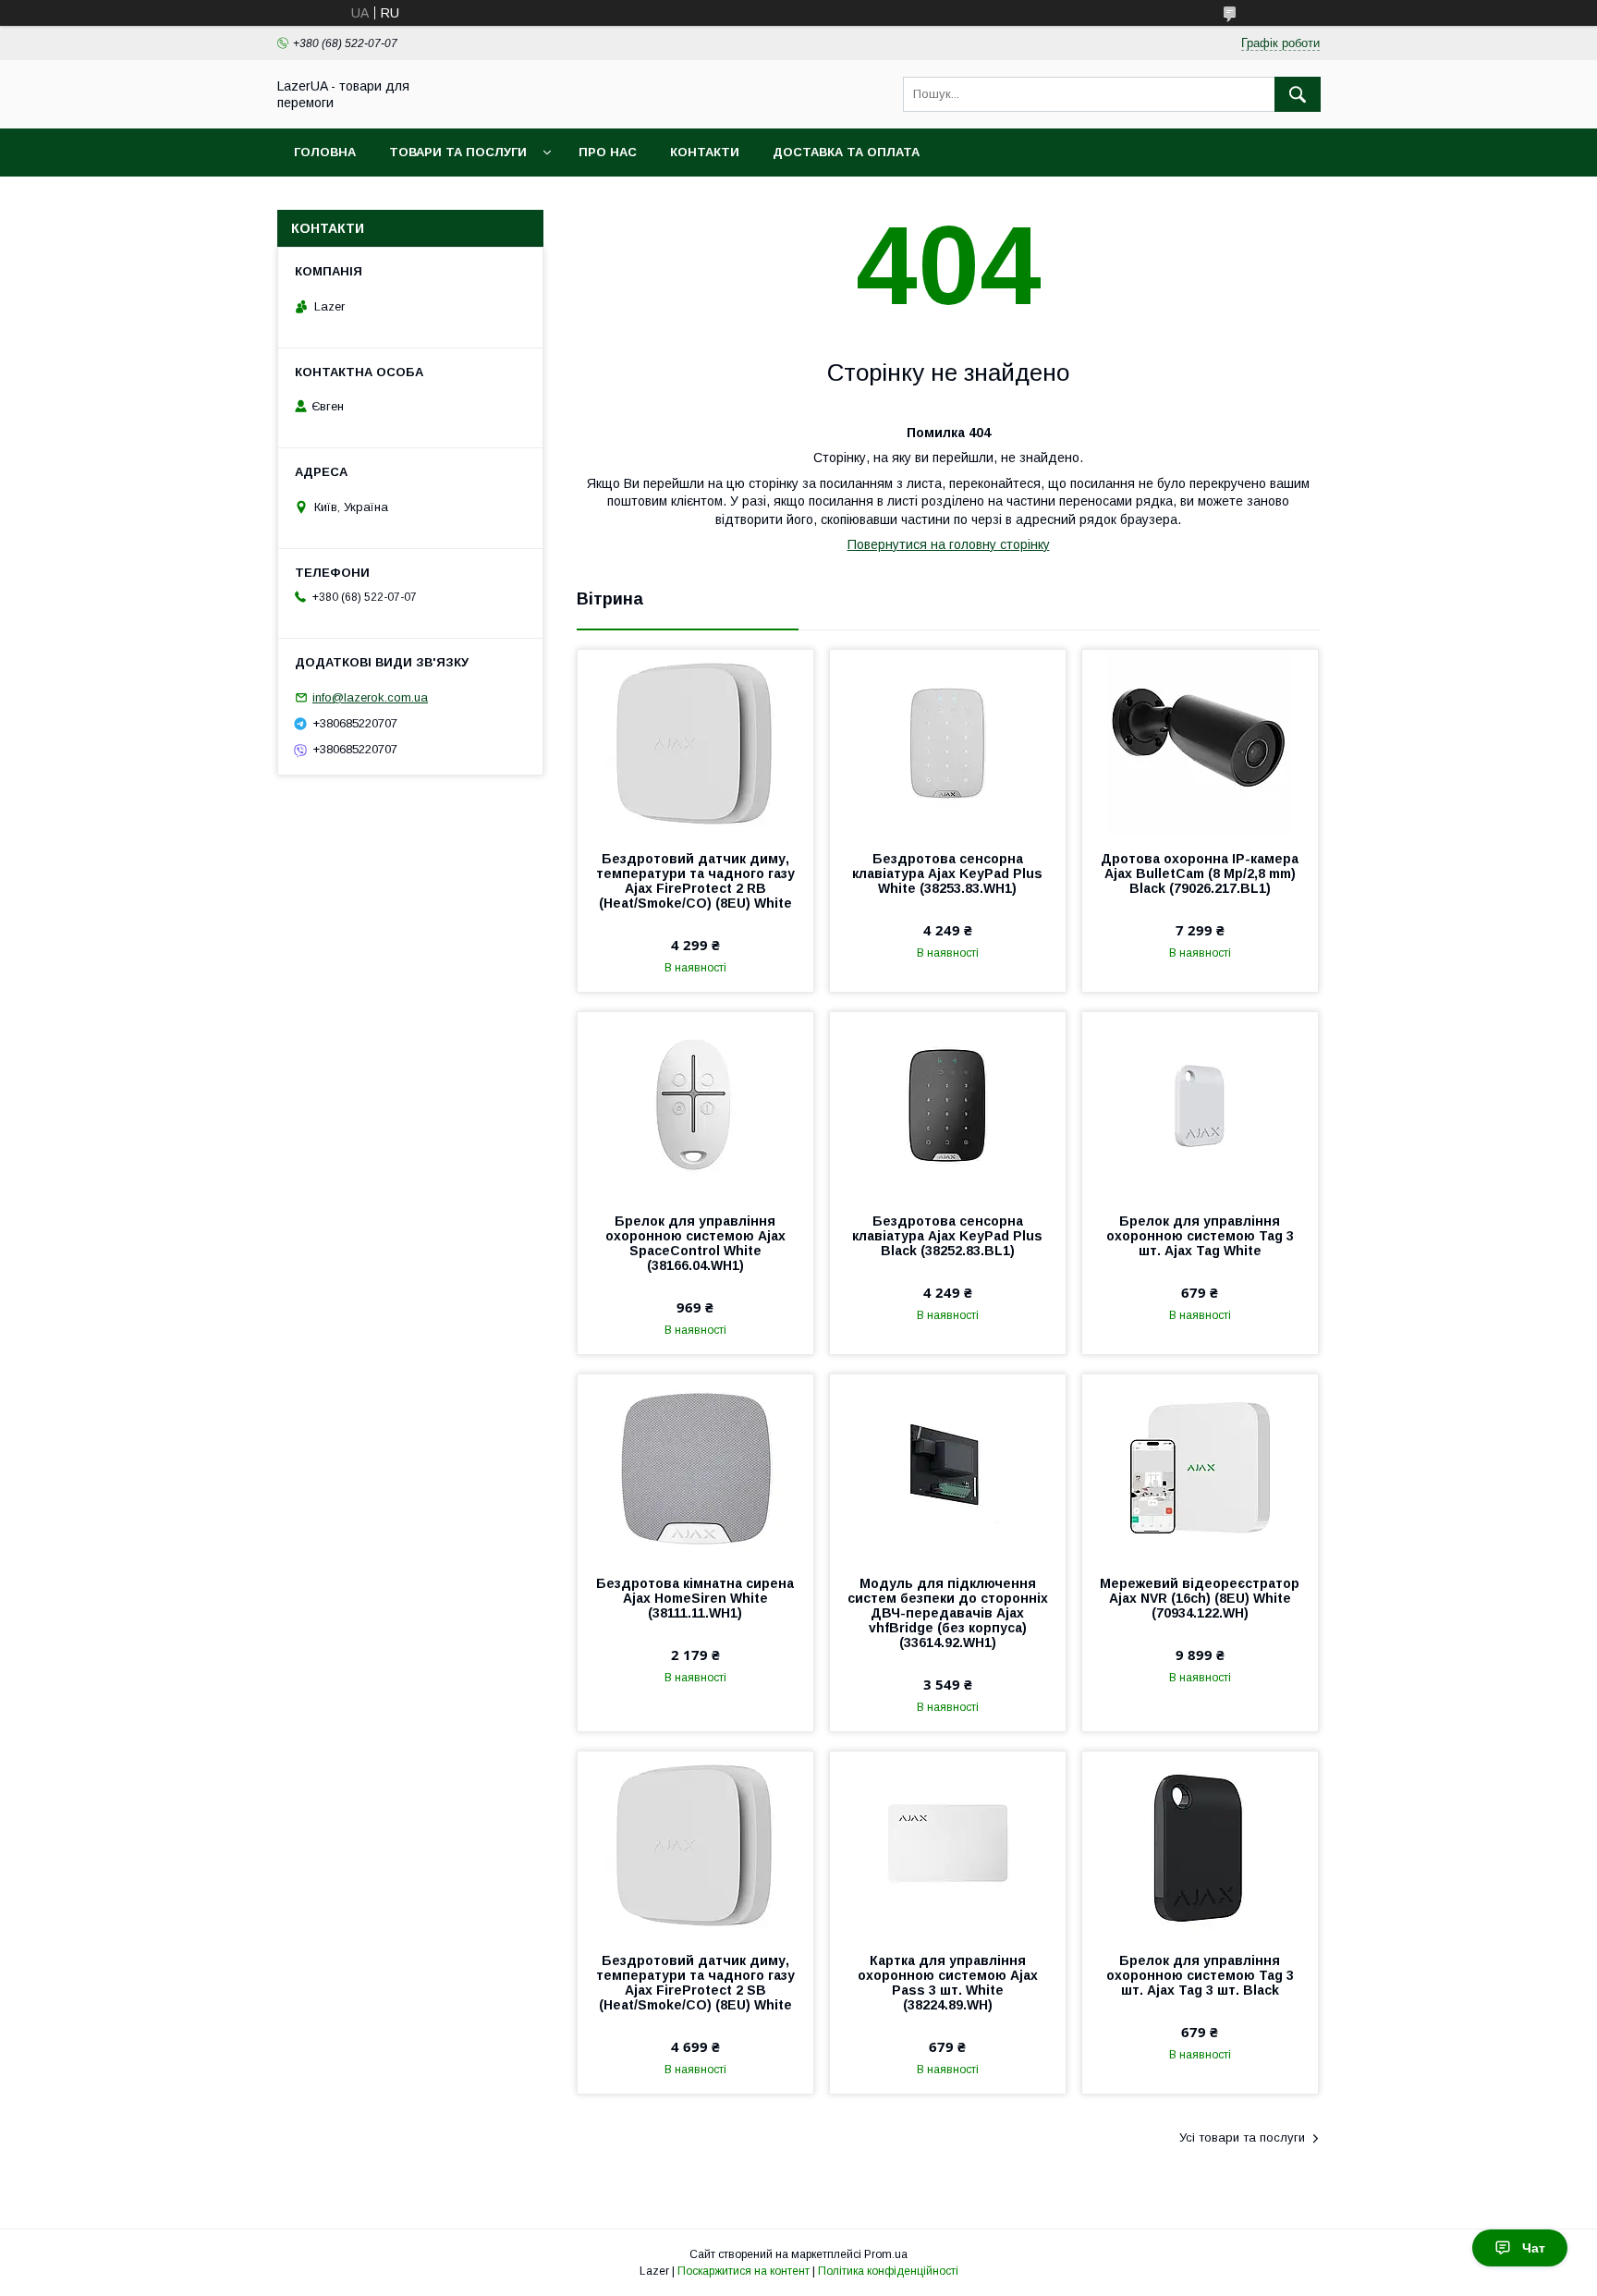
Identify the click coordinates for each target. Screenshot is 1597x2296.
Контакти (705, 152)
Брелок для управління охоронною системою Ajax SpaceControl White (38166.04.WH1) (695, 1243)
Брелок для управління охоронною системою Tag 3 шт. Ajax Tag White (1200, 1236)
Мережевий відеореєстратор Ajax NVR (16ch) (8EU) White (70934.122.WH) (1200, 1598)
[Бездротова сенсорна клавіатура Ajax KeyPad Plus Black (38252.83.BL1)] (948, 1105)
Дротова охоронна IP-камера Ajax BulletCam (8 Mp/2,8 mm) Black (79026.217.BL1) (1200, 873)
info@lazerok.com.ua (370, 697)
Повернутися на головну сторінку (949, 544)
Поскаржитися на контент (744, 2271)
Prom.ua (886, 2254)
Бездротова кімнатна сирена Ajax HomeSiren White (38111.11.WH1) (695, 1598)
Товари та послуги (458, 152)
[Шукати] (1298, 94)
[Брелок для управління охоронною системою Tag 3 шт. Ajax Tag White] (1200, 1105)
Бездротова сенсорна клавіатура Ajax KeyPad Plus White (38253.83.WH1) (947, 873)
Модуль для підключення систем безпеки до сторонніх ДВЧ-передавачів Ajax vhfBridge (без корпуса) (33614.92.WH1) (948, 1613)
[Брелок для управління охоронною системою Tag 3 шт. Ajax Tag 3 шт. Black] (1200, 1844)
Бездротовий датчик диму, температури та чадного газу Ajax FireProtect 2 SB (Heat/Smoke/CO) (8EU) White (695, 1983)
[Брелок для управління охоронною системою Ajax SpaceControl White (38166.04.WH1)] (695, 1105)
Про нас (608, 152)
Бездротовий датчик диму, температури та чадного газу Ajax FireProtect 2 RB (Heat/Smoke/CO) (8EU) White (695, 881)
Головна (325, 152)
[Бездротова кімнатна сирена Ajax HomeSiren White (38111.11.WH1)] (695, 1467)
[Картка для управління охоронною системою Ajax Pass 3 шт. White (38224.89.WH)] (948, 1844)
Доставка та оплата (846, 152)
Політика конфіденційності (888, 2271)
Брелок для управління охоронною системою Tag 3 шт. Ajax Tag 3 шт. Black (1200, 1975)
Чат (1534, 2248)
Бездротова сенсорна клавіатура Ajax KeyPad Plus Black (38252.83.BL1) (947, 1236)
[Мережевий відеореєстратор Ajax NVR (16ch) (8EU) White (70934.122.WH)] (1200, 1467)
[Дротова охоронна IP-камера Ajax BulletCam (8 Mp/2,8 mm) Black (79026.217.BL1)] (1200, 742)
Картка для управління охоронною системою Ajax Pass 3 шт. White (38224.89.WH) (948, 1983)
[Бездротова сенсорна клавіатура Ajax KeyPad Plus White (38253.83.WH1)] (948, 742)
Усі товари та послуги (1242, 2137)
